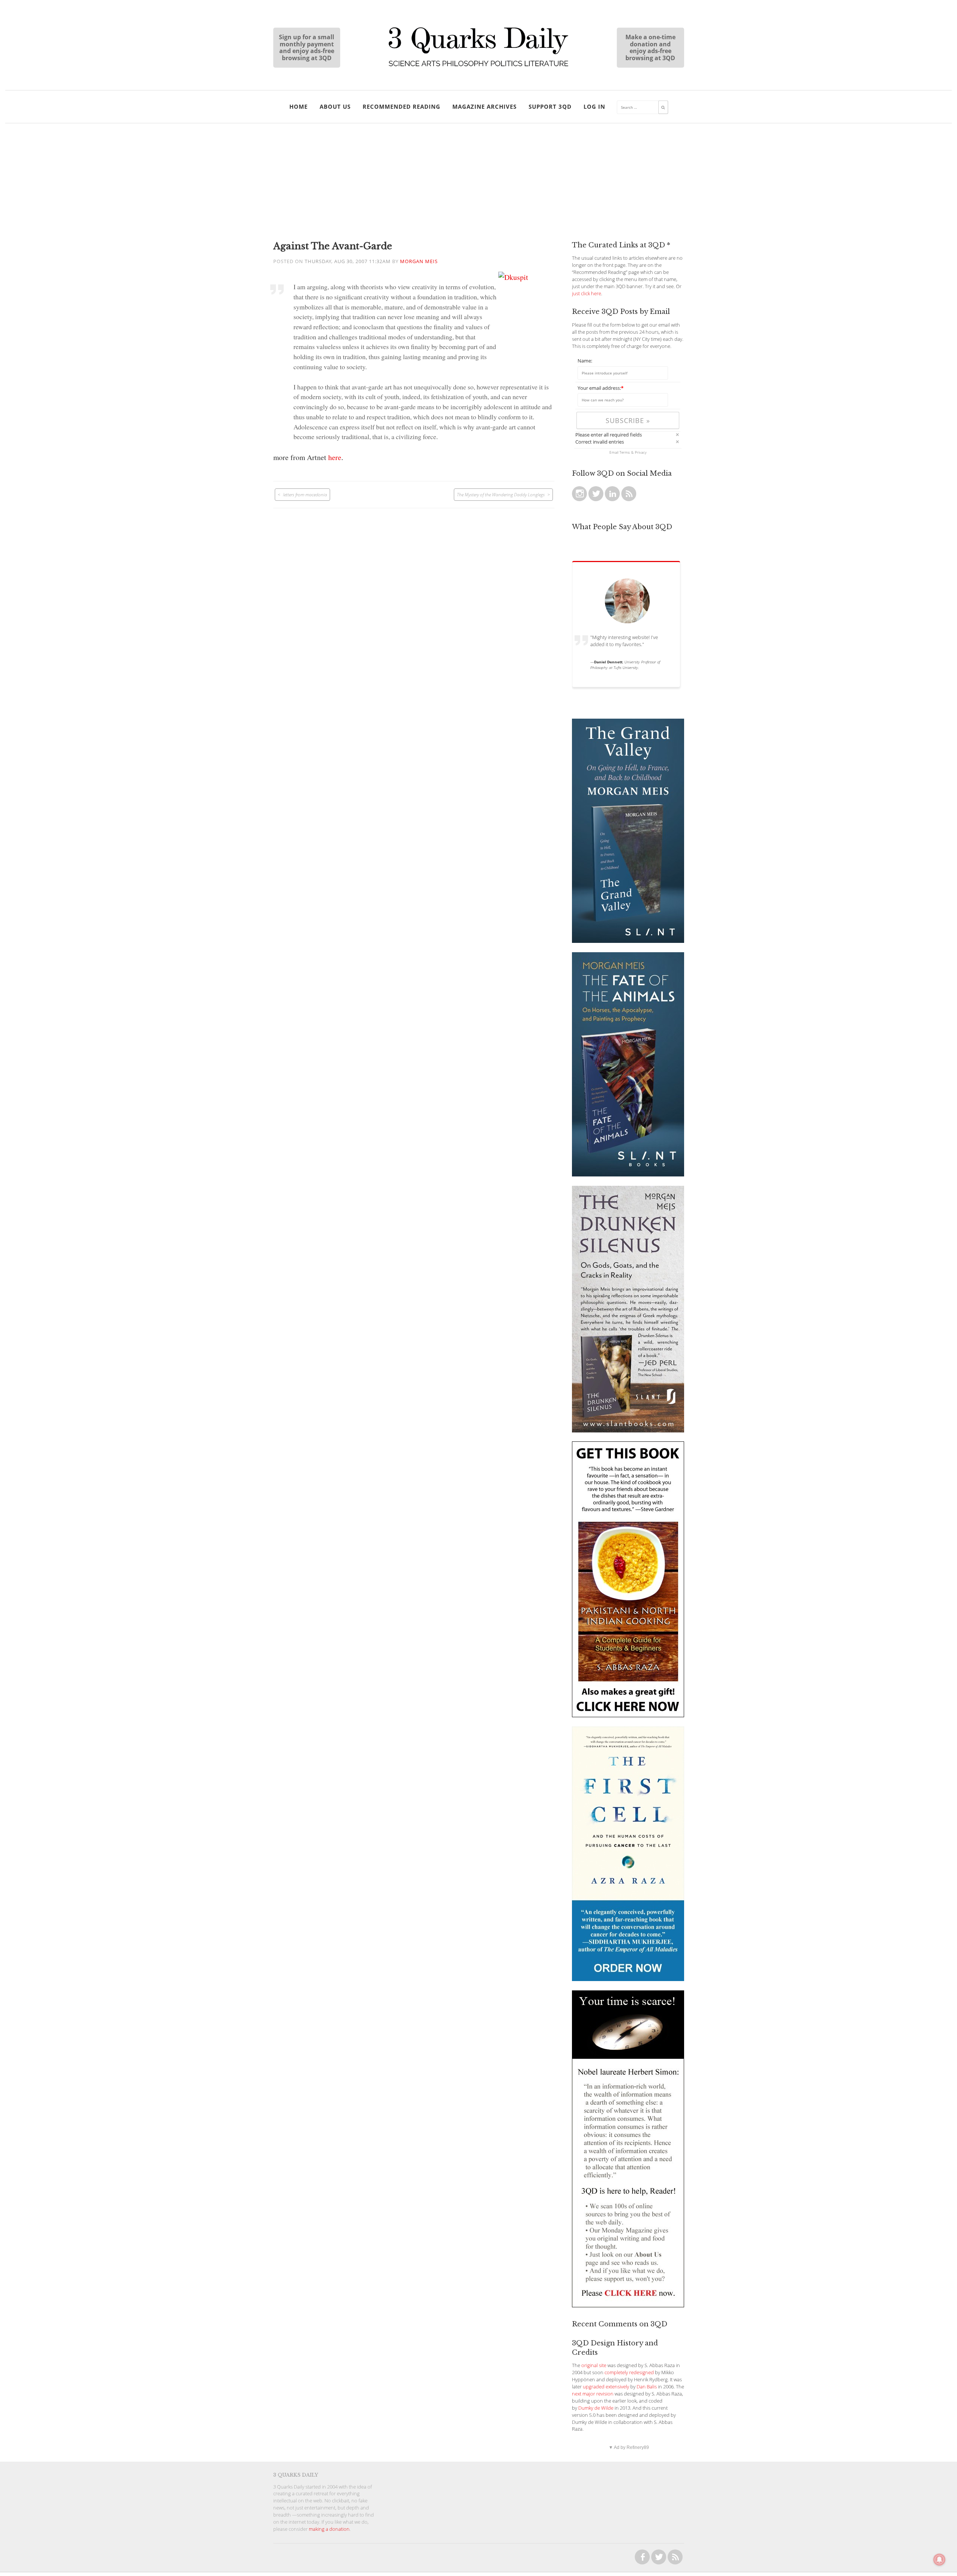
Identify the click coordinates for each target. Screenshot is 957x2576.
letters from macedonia (305, 494)
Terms (625, 452)
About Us (335, 107)
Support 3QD (550, 107)
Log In (594, 107)
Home (299, 107)
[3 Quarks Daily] (478, 67)
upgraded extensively (606, 2387)
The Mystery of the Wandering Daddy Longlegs (501, 494)
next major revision (593, 2394)
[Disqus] (414, 602)
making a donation (329, 2529)
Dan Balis (647, 2387)
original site (594, 2365)
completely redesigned (629, 2373)
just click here (587, 294)
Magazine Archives (484, 107)
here (335, 457)
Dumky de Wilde (596, 2408)
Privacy (641, 452)
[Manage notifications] (939, 2560)
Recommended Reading (401, 107)
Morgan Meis (419, 261)
